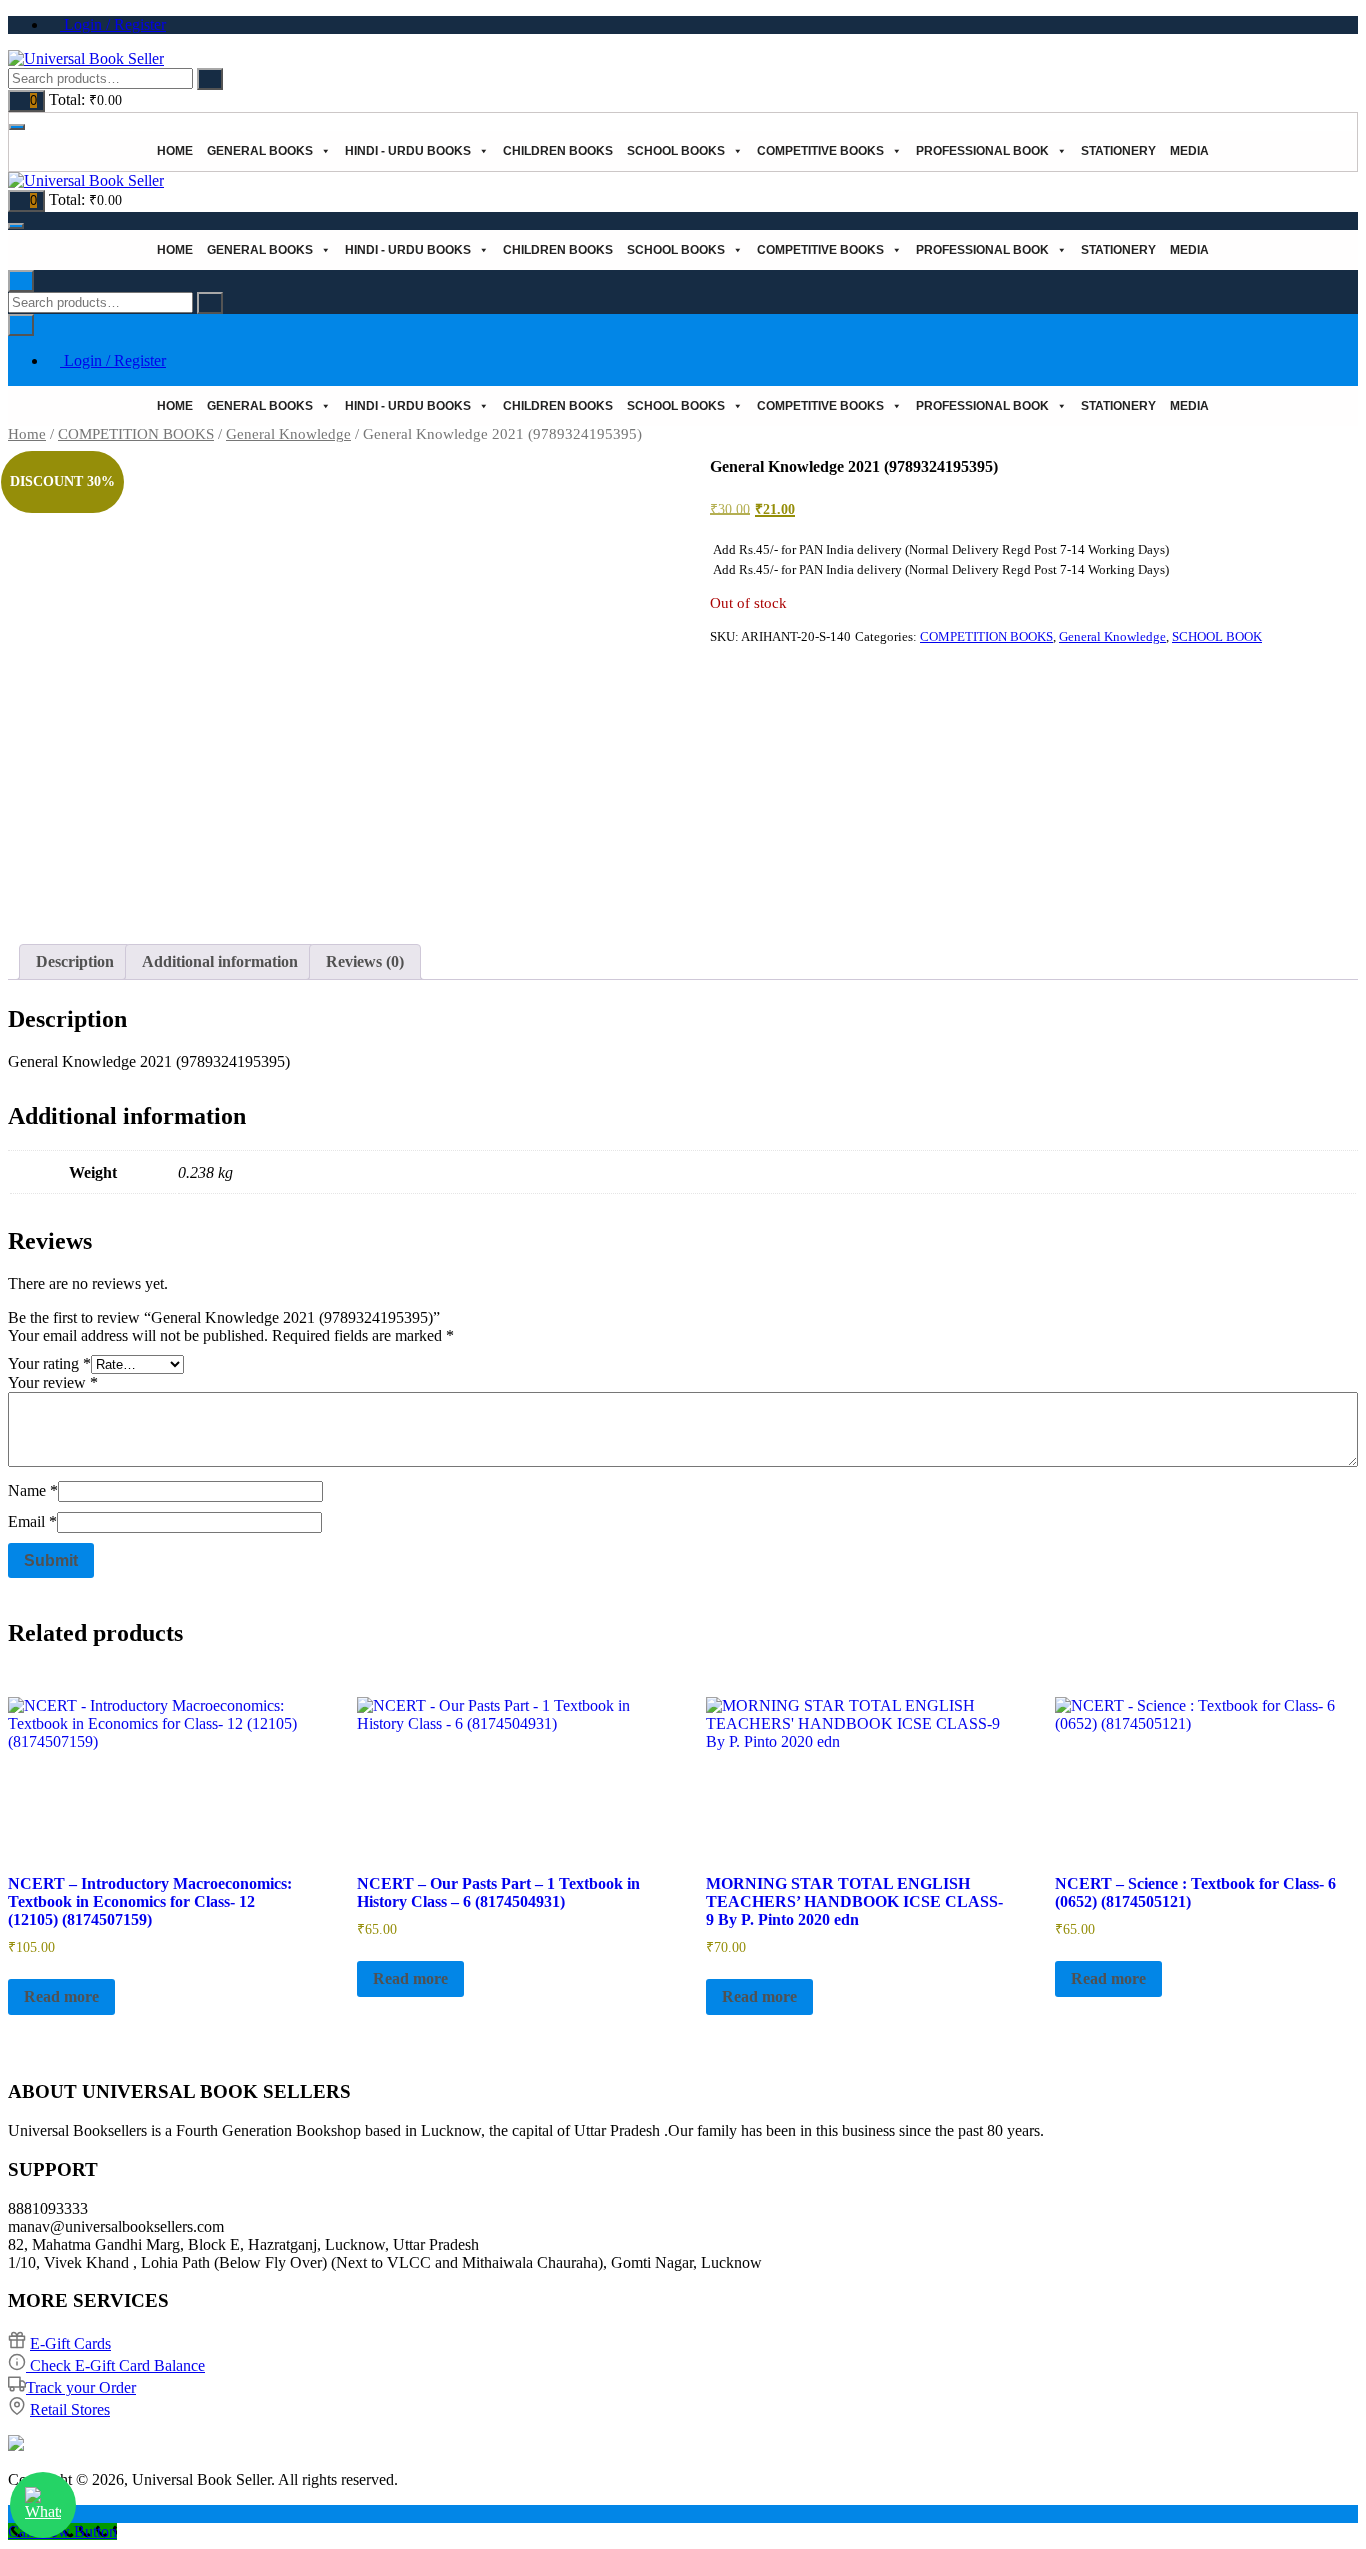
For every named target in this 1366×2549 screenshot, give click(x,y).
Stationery (1118, 151)
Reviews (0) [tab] (365, 961)
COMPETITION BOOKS (136, 434)
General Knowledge (288, 434)
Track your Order (81, 2387)
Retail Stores (70, 2409)
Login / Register (113, 24)
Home (175, 151)
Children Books (558, 151)
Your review (53, 1382)
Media (1189, 151)
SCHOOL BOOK (1217, 636)
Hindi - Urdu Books (408, 151)
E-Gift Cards (70, 2343)
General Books (260, 151)
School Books (676, 151)
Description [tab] (75, 961)
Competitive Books (820, 151)
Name (33, 1490)
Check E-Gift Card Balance (115, 2365)
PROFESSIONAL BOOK (982, 151)
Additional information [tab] (220, 961)
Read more (61, 1996)
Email (32, 1521)
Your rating (49, 1363)
